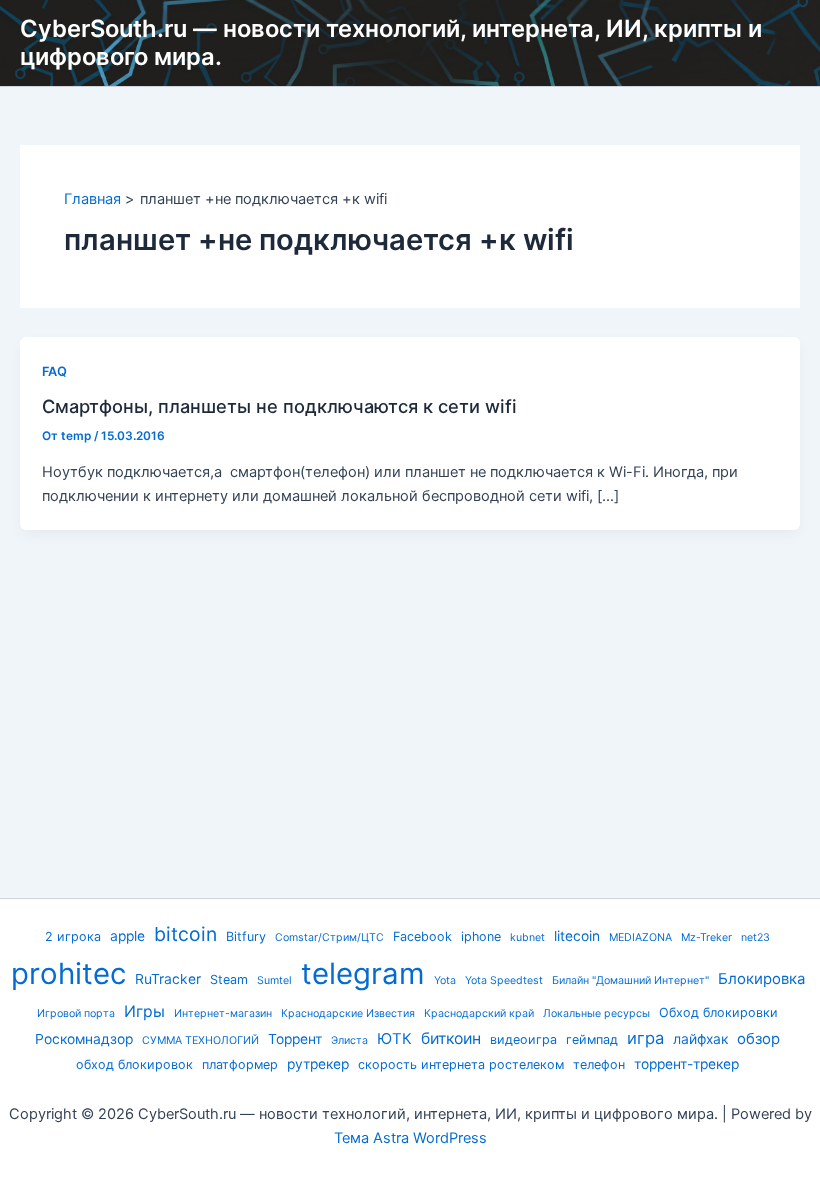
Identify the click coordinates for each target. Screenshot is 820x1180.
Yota (445, 980)
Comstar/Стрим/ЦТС (329, 937)
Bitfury (246, 936)
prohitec (68, 973)
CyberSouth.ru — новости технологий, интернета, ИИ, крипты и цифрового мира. (391, 42)
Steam (229, 979)
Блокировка (761, 979)
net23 (755, 937)
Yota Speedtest (504, 980)
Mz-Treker (706, 937)
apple (127, 936)
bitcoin (185, 934)
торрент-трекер (686, 1064)
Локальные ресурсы (596, 1013)
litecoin (577, 936)
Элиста (349, 1040)
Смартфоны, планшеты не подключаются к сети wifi (279, 406)
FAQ (54, 371)
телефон (599, 1064)
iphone (481, 936)
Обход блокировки (718, 1012)
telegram (363, 973)
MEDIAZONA (640, 937)
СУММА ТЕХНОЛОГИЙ (200, 1040)
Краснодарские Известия (348, 1013)
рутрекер (318, 1064)
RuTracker (168, 979)
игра (645, 1038)
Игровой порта (76, 1013)
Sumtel (274, 980)
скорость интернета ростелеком (461, 1064)
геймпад (592, 1039)
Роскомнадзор (84, 1039)
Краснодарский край (479, 1013)
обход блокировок (134, 1064)
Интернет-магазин (223, 1013)
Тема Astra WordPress (410, 1138)
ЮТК (394, 1039)
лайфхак (700, 1039)
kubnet (527, 937)
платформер (240, 1064)
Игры (144, 1011)
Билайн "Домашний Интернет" (630, 980)
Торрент (295, 1039)
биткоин (451, 1038)
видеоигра (523, 1039)
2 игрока (73, 936)
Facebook (422, 936)
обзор (758, 1039)
